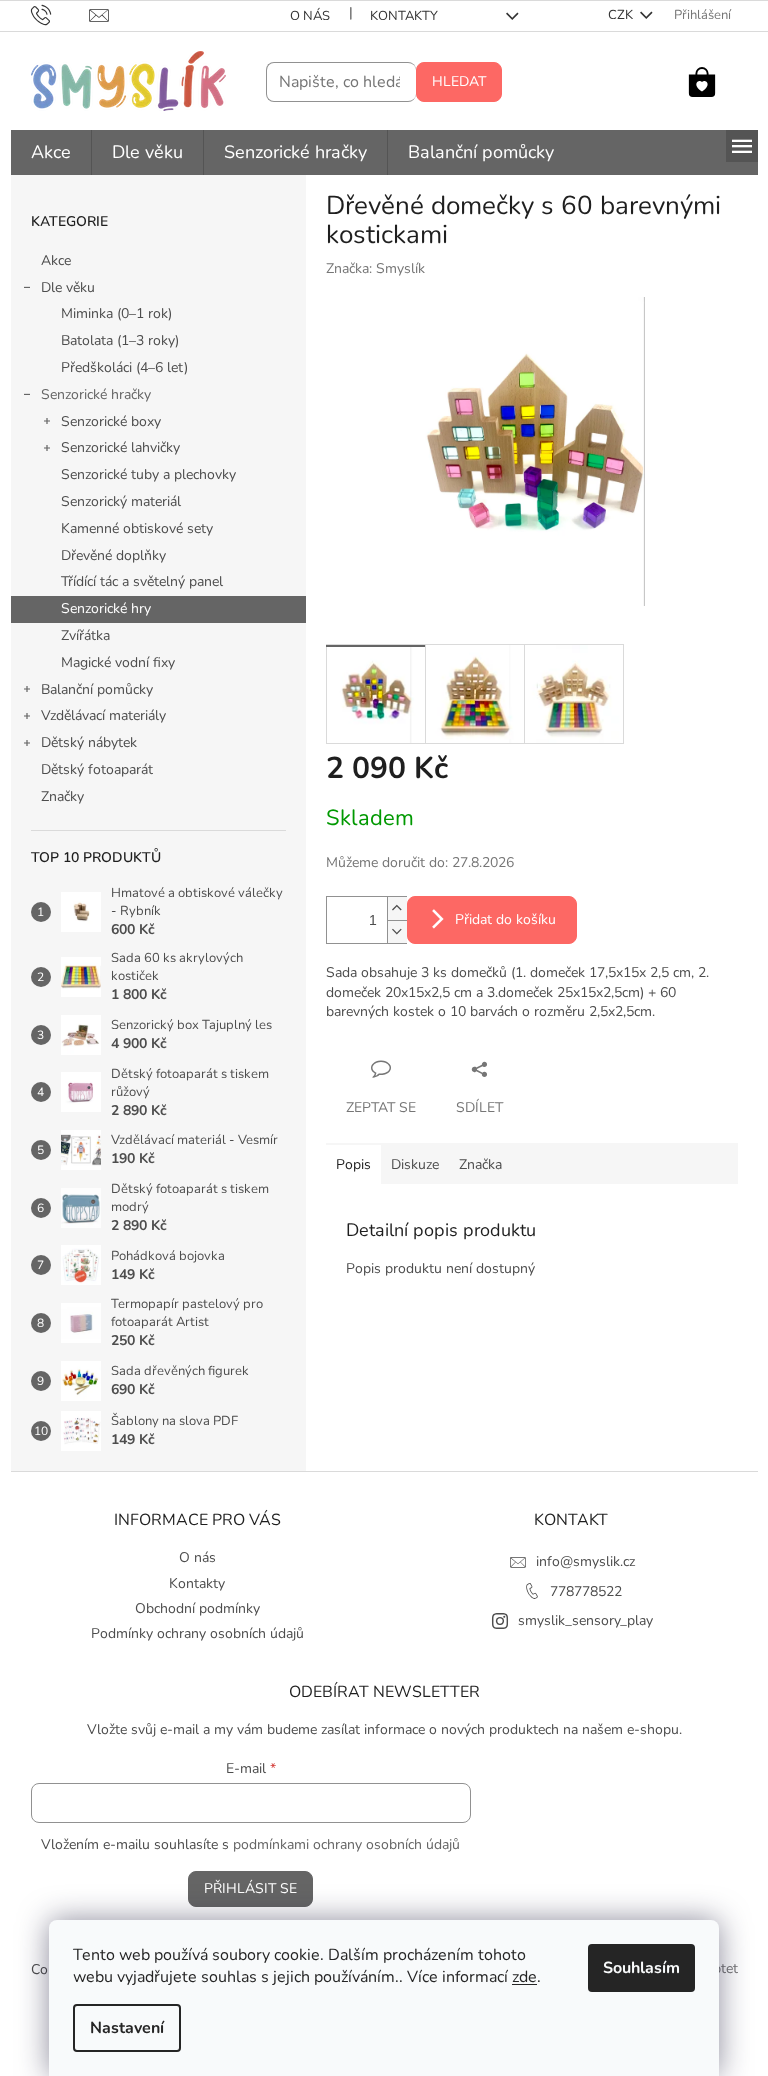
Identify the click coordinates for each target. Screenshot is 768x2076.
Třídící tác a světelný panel (142, 581)
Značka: (375, 268)
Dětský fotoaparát (97, 769)
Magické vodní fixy (118, 662)
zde (524, 1977)
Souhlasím (641, 1968)
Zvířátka (85, 635)
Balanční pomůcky (97, 689)
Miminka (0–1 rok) (116, 313)
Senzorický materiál (121, 501)
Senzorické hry (106, 608)
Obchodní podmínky (197, 1608)
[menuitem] (51, 152)
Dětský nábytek (89, 742)
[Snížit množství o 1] (397, 931)
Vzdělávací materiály (103, 715)
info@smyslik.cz (585, 1561)
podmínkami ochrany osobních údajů (346, 1844)
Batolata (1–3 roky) (120, 340)
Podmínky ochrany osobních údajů (197, 1633)
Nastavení (127, 2028)
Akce (56, 260)
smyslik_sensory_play (585, 1620)
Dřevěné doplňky (113, 555)
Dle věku (68, 287)
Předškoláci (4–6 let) (124, 367)
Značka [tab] (480, 1164)
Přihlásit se (250, 1888)
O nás (310, 16)
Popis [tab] (353, 1164)
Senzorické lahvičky (120, 447)
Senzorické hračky (96, 394)
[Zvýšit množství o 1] (397, 908)
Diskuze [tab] (415, 1164)
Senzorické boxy (111, 421)
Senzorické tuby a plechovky (148, 474)
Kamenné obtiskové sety (137, 528)
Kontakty (404, 16)
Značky (62, 796)
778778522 (586, 1591)
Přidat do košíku (505, 919)
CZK (622, 15)
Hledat (459, 81)
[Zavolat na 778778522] (60, 15)
